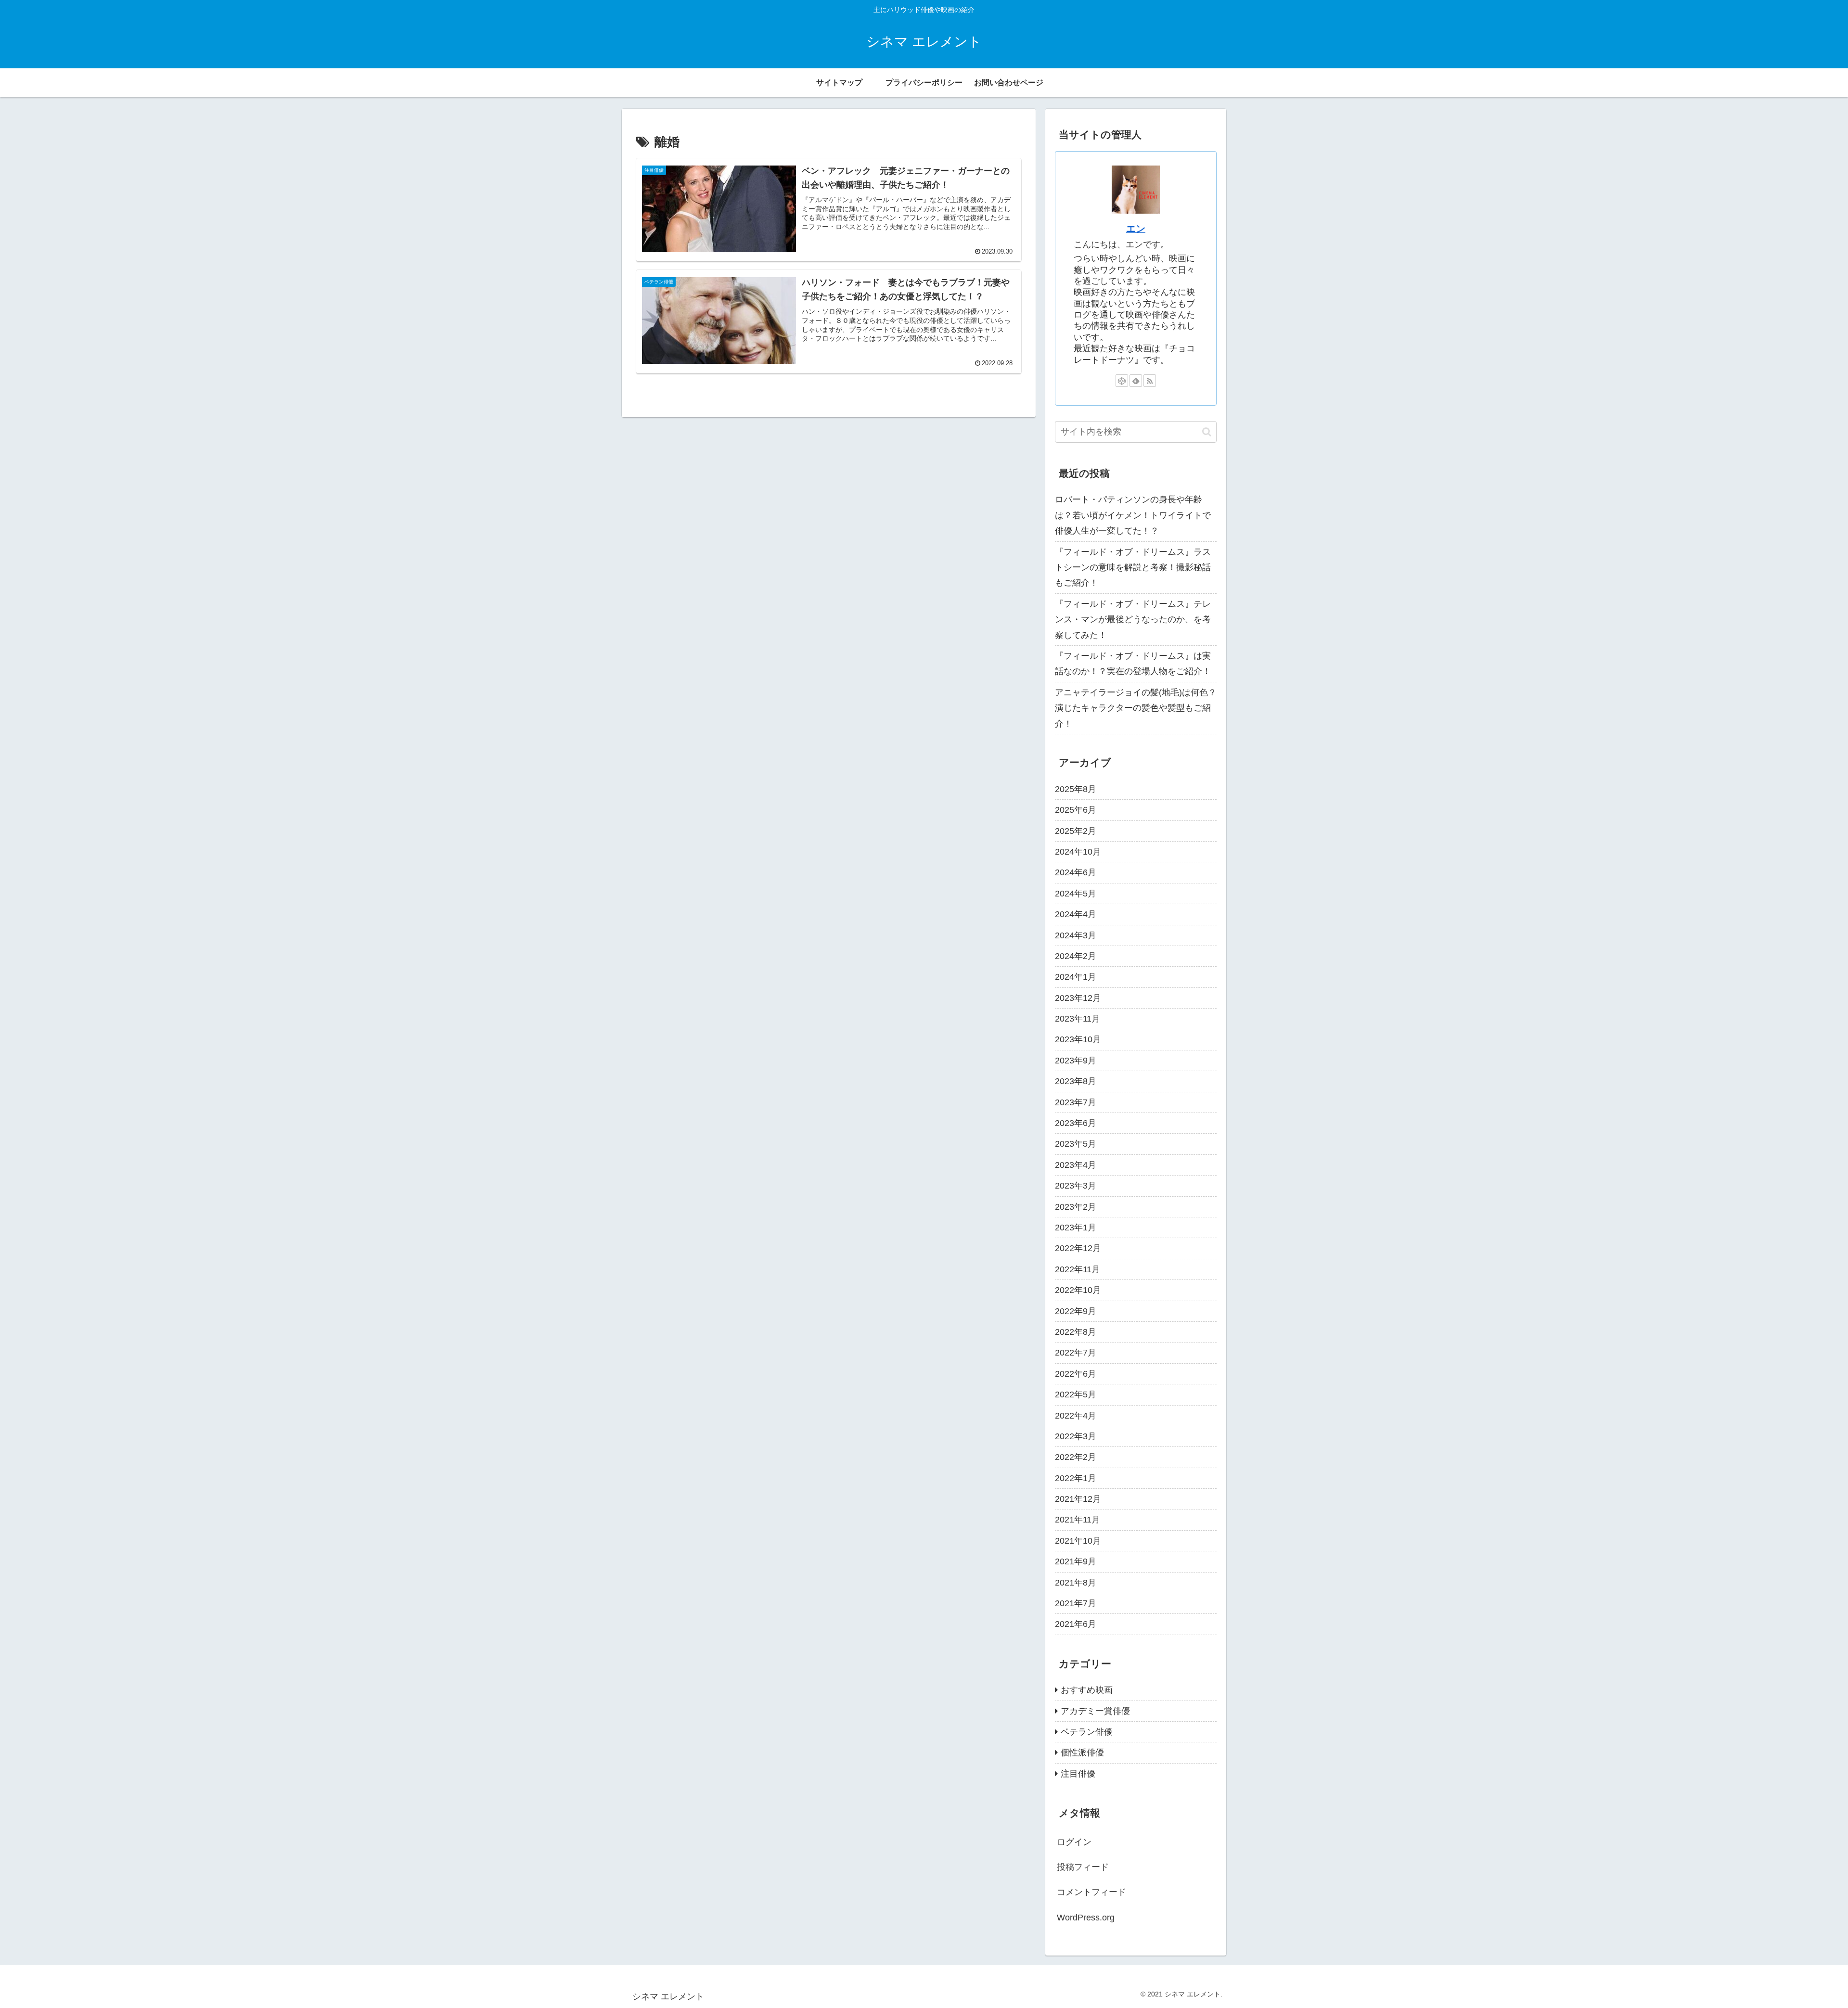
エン (1136, 229)
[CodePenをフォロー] (1122, 381)
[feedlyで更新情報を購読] (1136, 381)
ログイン (1074, 1842)
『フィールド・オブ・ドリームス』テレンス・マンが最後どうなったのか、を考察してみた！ (1133, 620)
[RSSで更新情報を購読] (1150, 381)
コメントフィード (1091, 1893)
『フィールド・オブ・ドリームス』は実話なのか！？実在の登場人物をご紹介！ (1133, 664)
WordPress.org (1086, 1918)
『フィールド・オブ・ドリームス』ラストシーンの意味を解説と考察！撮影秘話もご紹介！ (1133, 568)
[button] (1207, 432)
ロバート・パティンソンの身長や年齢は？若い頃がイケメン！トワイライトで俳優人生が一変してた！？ (1133, 515)
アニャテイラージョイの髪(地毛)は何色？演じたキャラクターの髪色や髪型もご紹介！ (1136, 708)
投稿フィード (1083, 1867)
